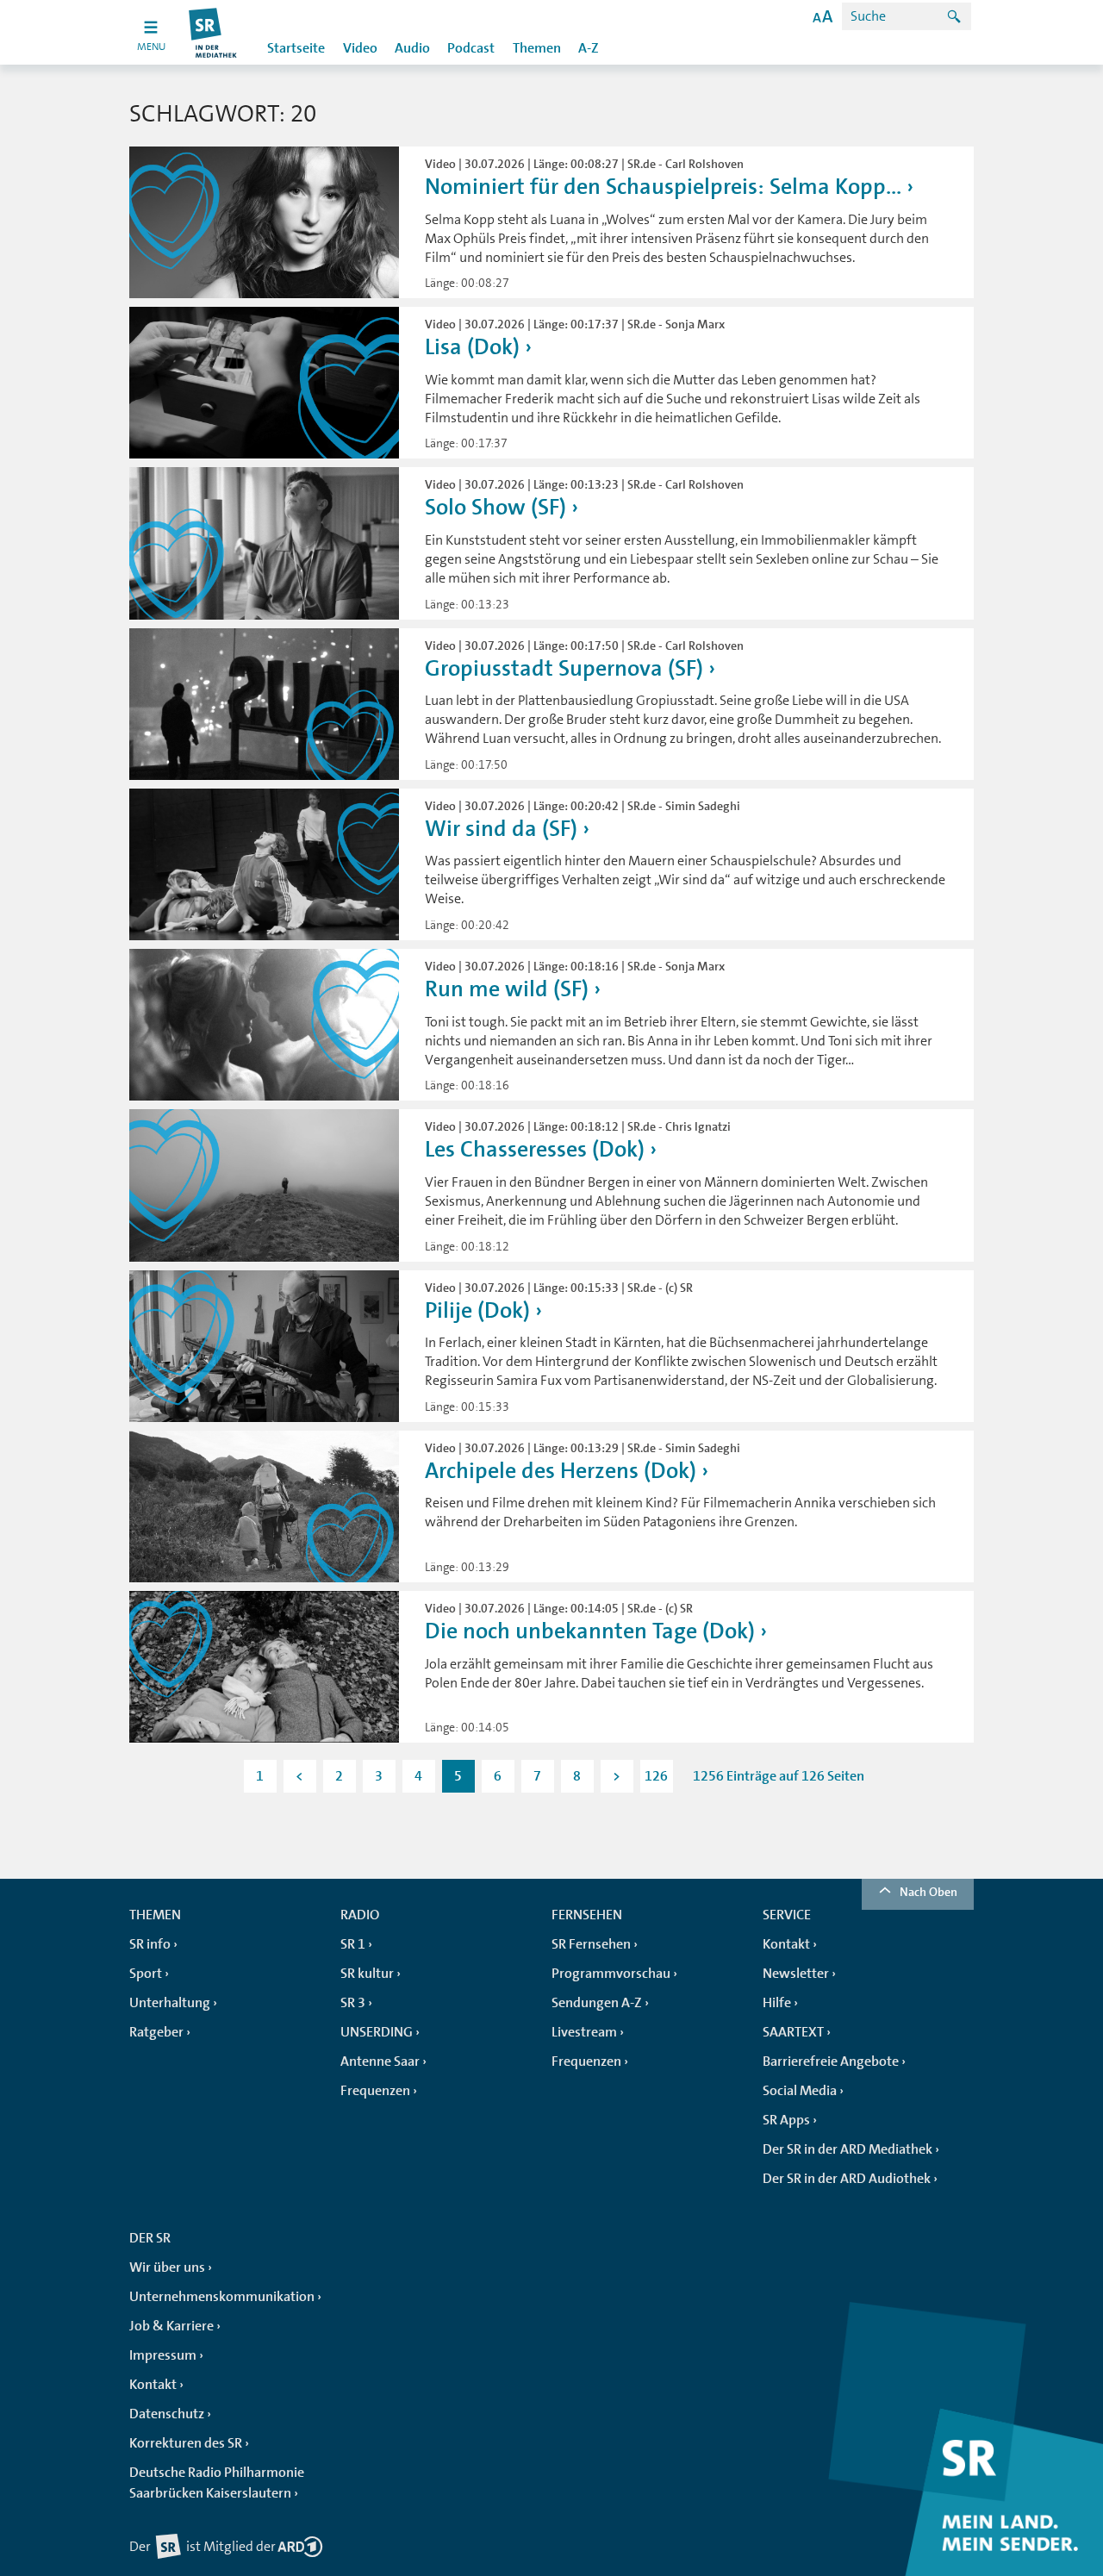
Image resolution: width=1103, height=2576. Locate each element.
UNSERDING (377, 2032)
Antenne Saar (380, 2061)
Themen (537, 48)
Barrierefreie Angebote (831, 2061)
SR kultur (367, 1974)
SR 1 (353, 1944)
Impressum (163, 2355)
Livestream (584, 2032)
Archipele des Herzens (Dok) (561, 1471)
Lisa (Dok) (472, 347)
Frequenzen (375, 2091)
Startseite (296, 48)
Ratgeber (156, 2032)
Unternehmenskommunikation (222, 2297)
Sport (146, 1974)
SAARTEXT (793, 2032)
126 (656, 1776)
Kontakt (786, 1944)
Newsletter (796, 1974)
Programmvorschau (611, 1974)
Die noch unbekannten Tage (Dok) (590, 1631)
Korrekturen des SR (186, 2443)
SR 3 (353, 2003)
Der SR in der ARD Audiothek (847, 2179)
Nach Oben (929, 1892)
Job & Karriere (171, 2326)
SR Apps (786, 2120)
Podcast (471, 48)
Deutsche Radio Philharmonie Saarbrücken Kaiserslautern (217, 2483)
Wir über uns (167, 2267)
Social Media (800, 2091)
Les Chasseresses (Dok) (535, 1149)
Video (360, 48)
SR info (150, 1944)
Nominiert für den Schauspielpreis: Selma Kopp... (663, 187)
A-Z (589, 48)
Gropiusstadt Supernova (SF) (564, 668)
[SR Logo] (213, 32)
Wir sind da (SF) (501, 829)
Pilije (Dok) (477, 1310)
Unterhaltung (170, 2003)
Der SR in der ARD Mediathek (848, 2149)
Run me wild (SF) (507, 989)
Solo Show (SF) (495, 507)
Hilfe (777, 2003)
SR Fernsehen (591, 1944)
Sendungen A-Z (597, 2003)
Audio (412, 48)
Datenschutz (167, 2414)
